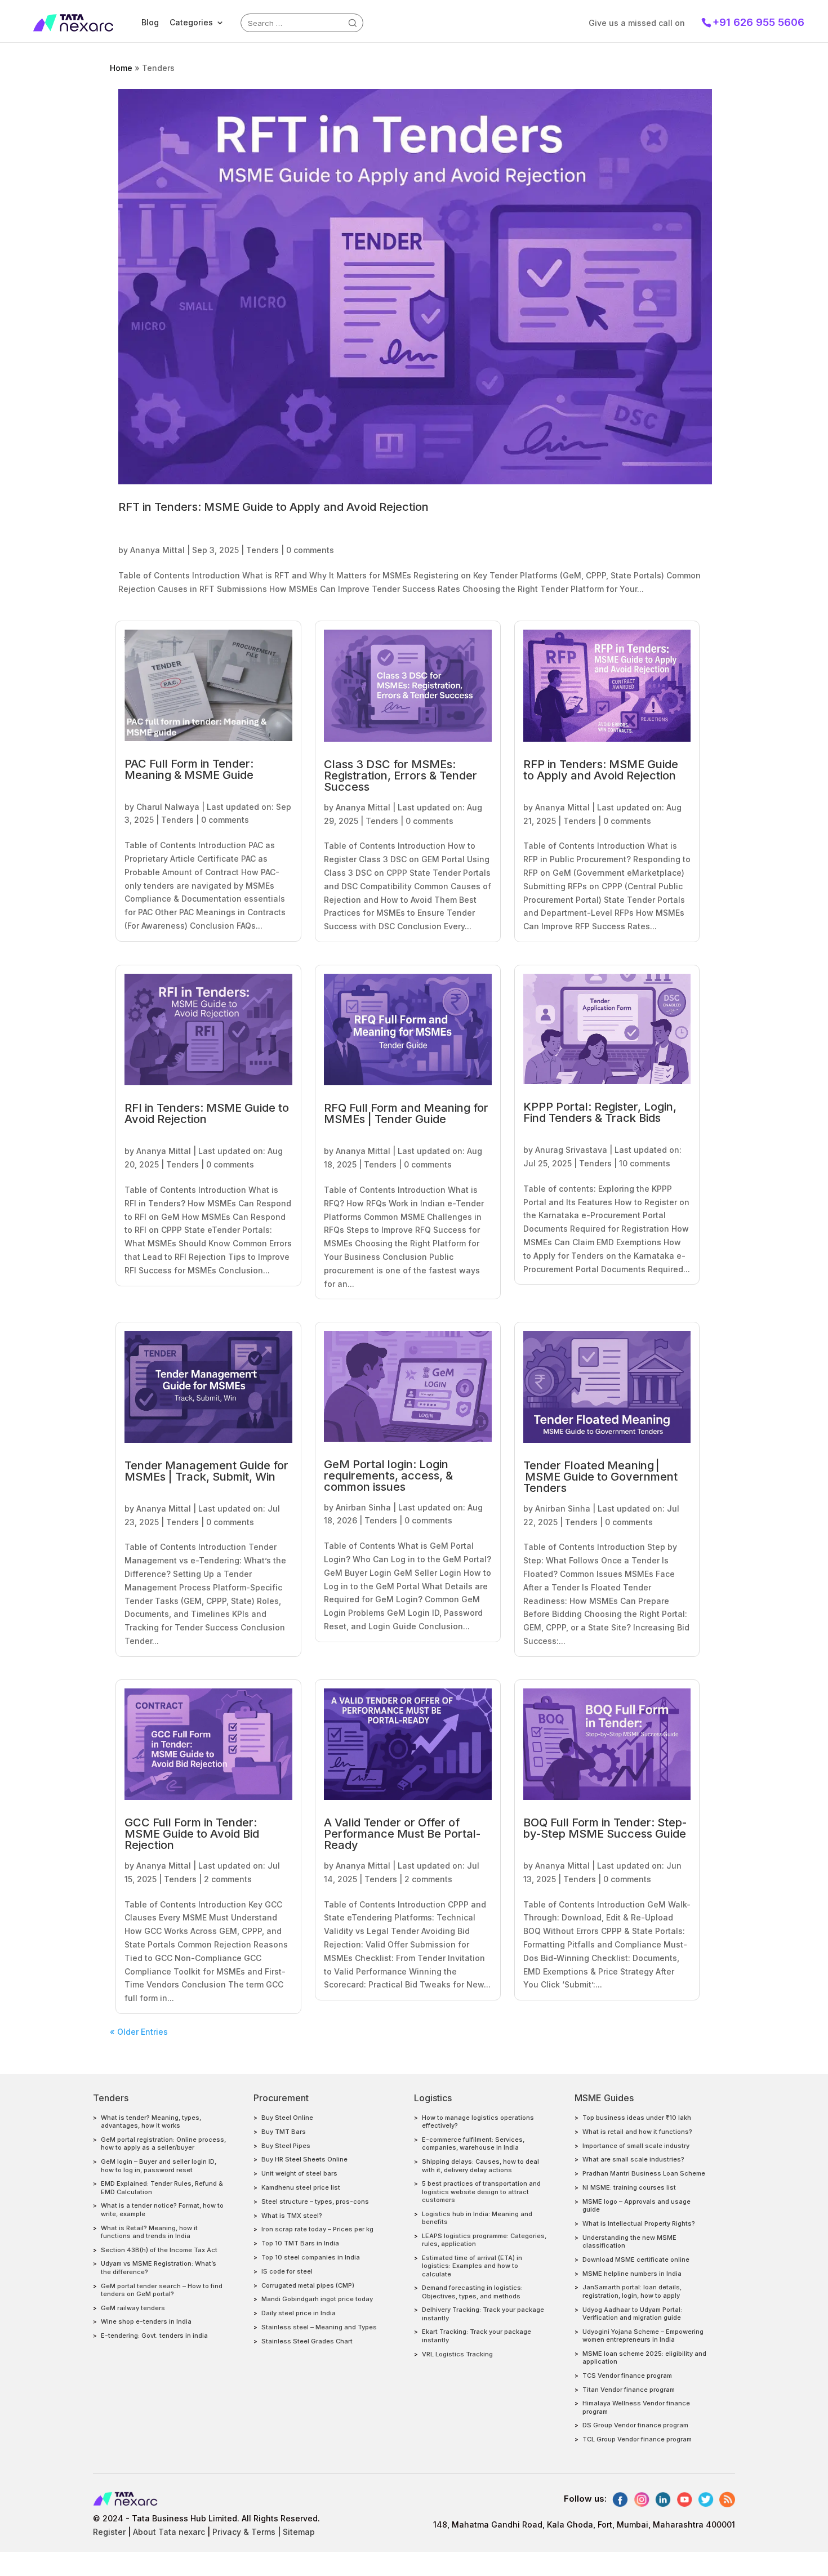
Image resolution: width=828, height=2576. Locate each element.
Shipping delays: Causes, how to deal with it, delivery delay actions (480, 2165)
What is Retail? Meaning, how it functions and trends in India (149, 2232)
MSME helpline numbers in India (632, 2274)
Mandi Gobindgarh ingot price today (317, 2299)
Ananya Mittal (157, 550)
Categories (191, 22)
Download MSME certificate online (636, 2259)
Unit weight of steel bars (299, 2173)
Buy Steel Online (287, 2118)
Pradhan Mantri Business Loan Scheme (644, 2173)
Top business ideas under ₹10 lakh (637, 2118)
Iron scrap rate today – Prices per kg (317, 2229)
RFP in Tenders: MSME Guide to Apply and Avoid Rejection (601, 770)
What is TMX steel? (292, 2216)
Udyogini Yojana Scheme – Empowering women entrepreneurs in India (643, 2336)
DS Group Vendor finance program (635, 2425)
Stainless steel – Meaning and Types (319, 2327)
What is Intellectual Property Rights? (639, 2223)
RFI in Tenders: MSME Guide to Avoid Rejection (207, 1113)
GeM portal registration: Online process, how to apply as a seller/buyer (163, 2143)
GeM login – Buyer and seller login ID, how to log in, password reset (159, 2165)
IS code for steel (287, 2271)
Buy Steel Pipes (286, 2146)
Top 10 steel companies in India (311, 2257)
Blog (150, 22)
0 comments (310, 550)
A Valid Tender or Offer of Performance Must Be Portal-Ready (402, 1834)
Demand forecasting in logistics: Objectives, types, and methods (472, 2292)
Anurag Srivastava (571, 1150)
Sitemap (299, 2532)
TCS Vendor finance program (627, 2376)
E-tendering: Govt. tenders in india (154, 2336)
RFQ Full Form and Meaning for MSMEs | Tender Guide (406, 1113)
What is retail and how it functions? (637, 2132)
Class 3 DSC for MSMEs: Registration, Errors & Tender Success (400, 776)
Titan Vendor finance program (629, 2390)
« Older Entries (139, 2032)
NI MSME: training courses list (629, 2187)
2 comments (228, 1879)
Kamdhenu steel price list (301, 2187)
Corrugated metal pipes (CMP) (308, 2285)
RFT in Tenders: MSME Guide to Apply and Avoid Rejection (273, 507)
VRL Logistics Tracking (457, 2354)
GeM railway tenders (133, 2308)
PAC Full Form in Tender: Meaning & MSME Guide (189, 769)
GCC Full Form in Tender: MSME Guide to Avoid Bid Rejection (192, 1834)
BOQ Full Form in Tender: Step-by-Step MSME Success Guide (605, 1828)
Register (109, 2532)
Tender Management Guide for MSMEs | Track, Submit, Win (206, 1471)
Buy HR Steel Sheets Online (304, 2159)
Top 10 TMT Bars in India (300, 2243)
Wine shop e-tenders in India (146, 2321)
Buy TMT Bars (284, 2132)
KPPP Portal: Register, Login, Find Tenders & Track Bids (600, 1112)
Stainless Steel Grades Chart (307, 2341)
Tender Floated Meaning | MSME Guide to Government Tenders (600, 1477)
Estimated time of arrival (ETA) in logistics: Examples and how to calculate (472, 2266)
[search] (353, 23)
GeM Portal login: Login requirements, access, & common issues (388, 1476)
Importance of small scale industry (636, 2146)
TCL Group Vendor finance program (637, 2439)
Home (121, 68)
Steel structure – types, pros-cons (315, 2201)
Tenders (262, 550)
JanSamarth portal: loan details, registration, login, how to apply (632, 2291)
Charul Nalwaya (168, 807)
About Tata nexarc (169, 2532)
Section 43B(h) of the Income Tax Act (159, 2250)
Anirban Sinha (363, 1507)
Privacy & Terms (244, 2532)
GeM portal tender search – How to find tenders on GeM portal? (162, 2290)
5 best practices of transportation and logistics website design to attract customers (481, 2192)
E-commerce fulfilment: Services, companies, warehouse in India (473, 2143)
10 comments (645, 1163)
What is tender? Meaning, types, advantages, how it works (151, 2122)
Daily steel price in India (299, 2313)
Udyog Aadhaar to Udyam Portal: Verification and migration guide (632, 2314)
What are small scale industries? (633, 2159)
